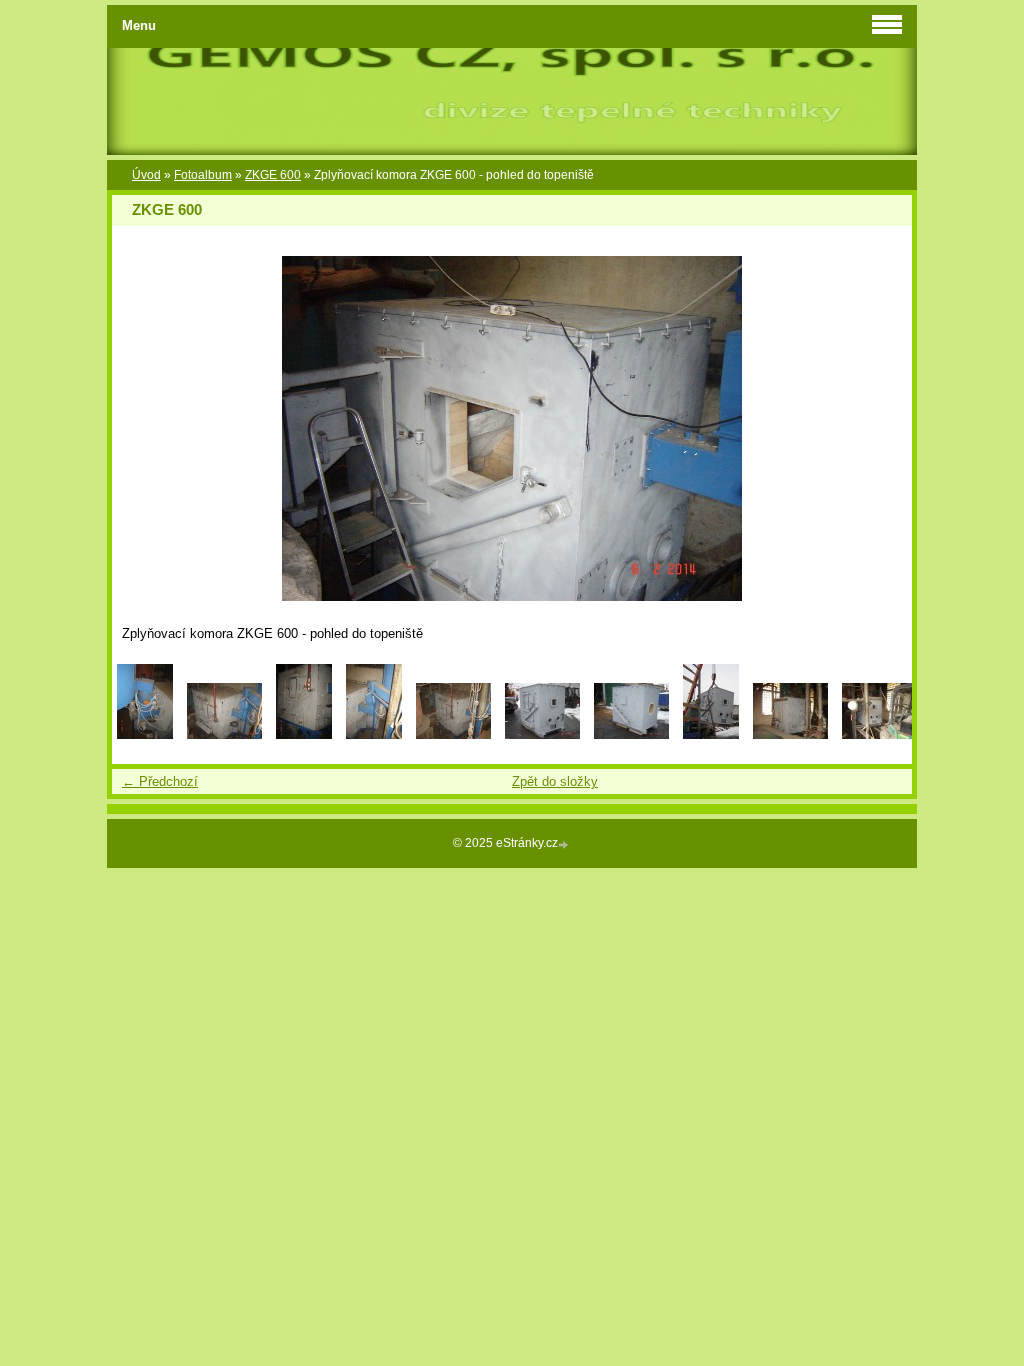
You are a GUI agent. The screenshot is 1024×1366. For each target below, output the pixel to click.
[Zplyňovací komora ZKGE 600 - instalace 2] (879, 734)
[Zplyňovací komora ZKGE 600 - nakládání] (711, 734)
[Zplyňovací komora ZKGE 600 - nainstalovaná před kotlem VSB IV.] (453, 734)
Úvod (146, 175)
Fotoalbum (203, 175)
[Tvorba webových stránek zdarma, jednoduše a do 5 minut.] (565, 844)
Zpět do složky (555, 781)
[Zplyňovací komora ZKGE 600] (304, 734)
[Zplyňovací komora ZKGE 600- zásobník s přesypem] (224, 734)
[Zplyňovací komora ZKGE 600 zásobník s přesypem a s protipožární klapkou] (145, 734)
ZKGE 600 (273, 175)
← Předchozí (160, 781)
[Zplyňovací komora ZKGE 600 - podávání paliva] (374, 734)
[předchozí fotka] (144, 428)
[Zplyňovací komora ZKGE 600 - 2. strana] (631, 734)
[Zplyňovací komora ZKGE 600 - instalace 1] (790, 734)
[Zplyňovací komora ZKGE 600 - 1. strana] (542, 734)
